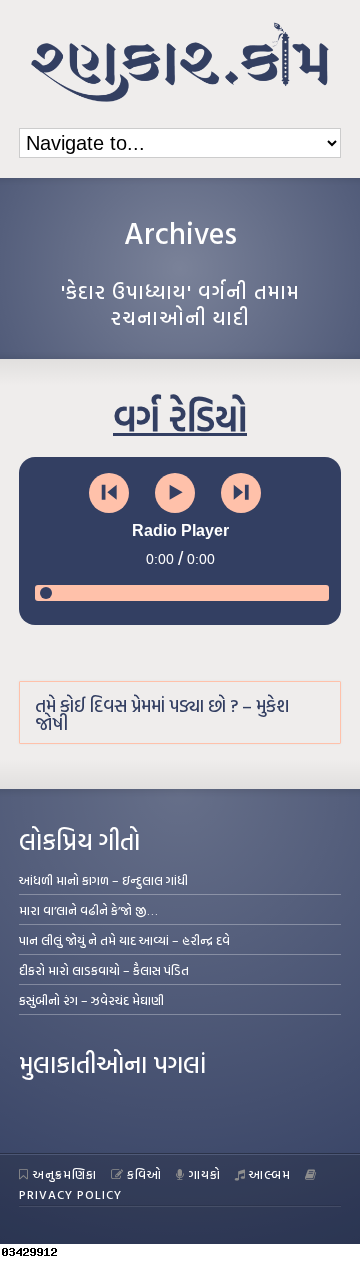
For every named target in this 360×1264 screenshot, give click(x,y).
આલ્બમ (270, 1174)
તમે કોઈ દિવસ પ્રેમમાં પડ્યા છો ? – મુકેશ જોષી (162, 714)
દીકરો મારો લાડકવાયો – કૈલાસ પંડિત (104, 970)
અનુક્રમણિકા (65, 1174)
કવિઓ (144, 1174)
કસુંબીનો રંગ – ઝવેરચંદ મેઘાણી (91, 1000)
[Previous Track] (109, 493)
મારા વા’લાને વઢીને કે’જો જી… (88, 910)
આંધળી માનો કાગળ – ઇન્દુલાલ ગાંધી (103, 880)
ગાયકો (205, 1174)
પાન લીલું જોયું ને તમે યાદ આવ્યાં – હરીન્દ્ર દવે (124, 940)
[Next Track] (241, 493)
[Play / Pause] (175, 493)
